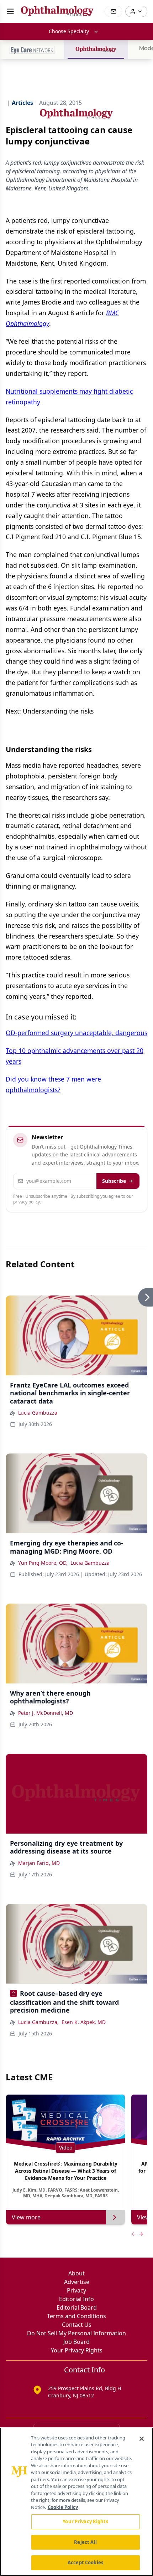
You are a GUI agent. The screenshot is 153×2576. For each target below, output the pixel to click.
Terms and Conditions (76, 2316)
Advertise (77, 2282)
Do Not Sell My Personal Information (76, 2333)
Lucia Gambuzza (38, 1413)
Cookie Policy (63, 2507)
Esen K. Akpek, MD (84, 2022)
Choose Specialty (69, 31)
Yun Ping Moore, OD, (43, 1563)
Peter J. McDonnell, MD (46, 1713)
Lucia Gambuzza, (38, 2022)
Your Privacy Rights (77, 2350)
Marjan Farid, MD (39, 1863)
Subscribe (114, 1181)
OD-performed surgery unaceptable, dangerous (76, 1033)
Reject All (85, 2542)
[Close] (142, 2439)
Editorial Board (77, 2307)
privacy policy (27, 1202)
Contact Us (77, 2325)
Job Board (76, 2342)
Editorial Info (76, 2299)
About (76, 2273)
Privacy (76, 2290)
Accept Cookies (85, 2562)
